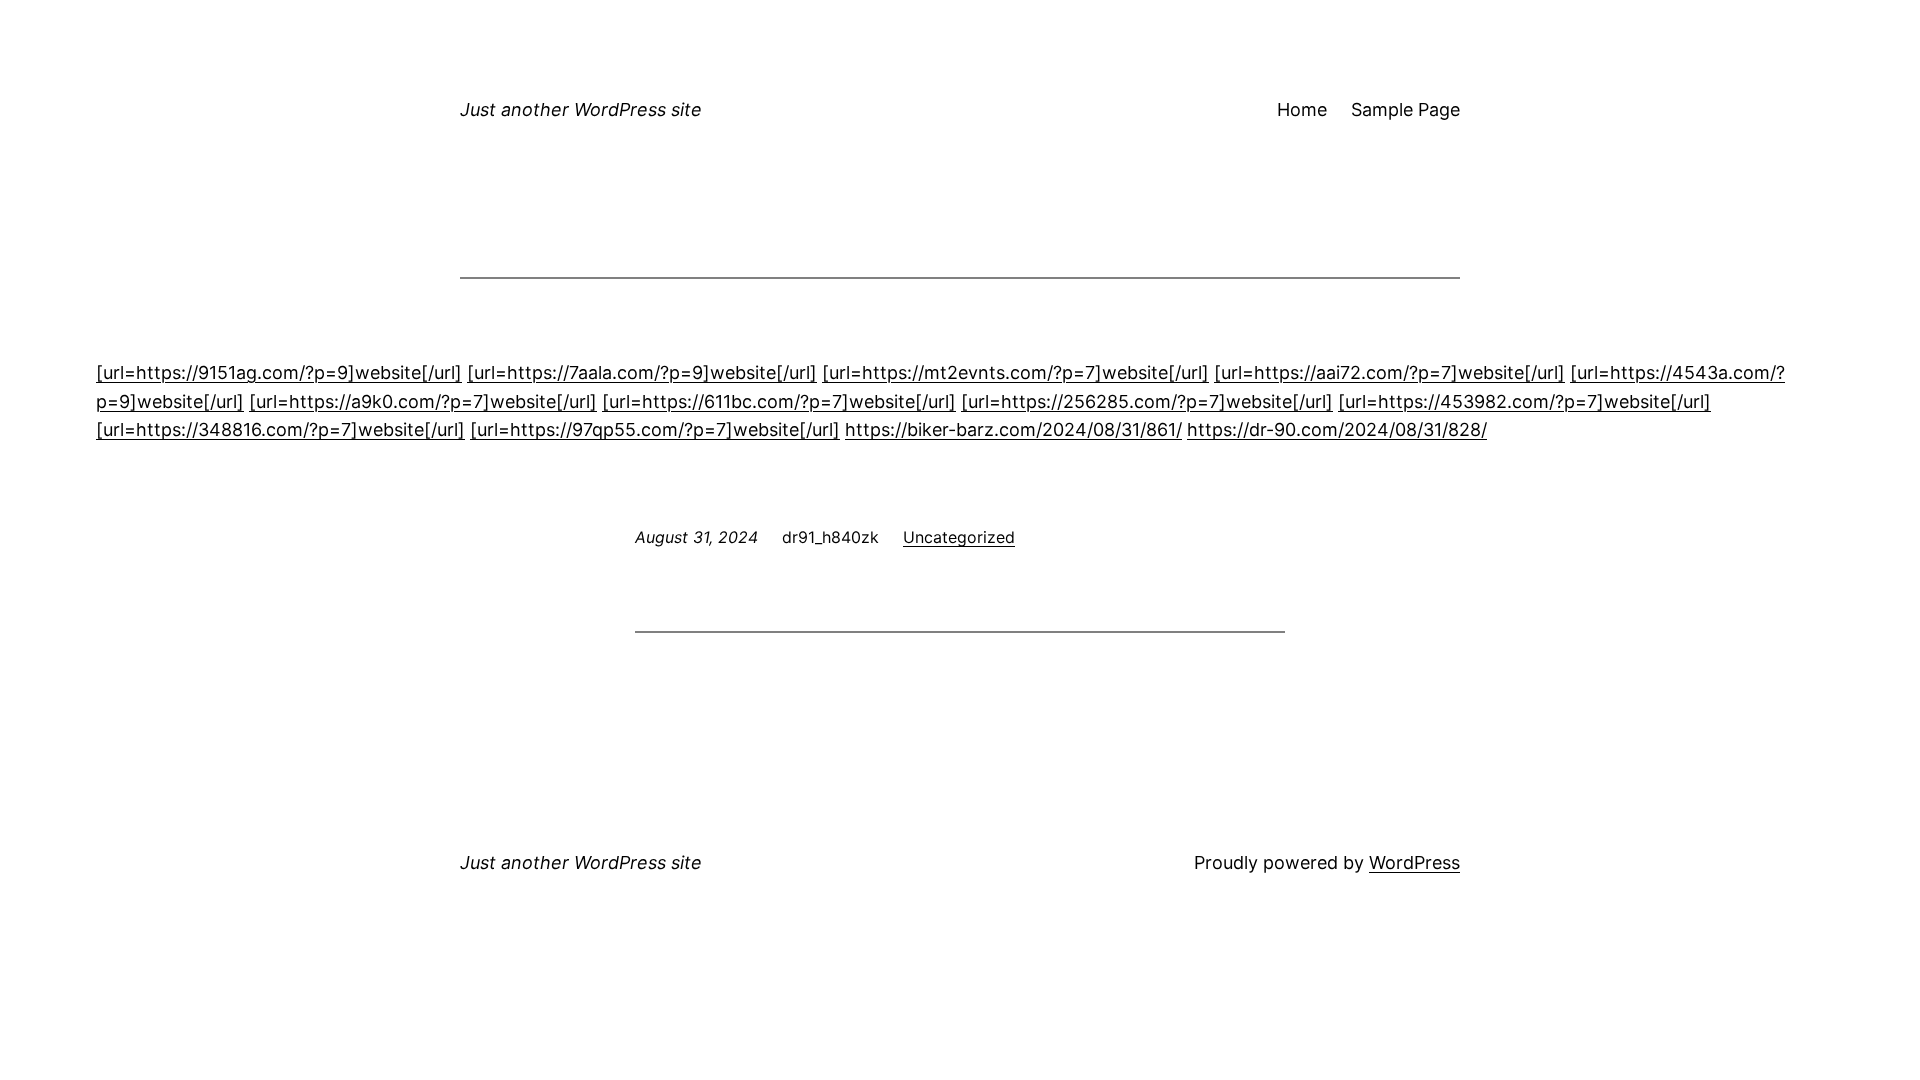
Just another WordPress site (581, 109)
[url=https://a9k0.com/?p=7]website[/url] (423, 401)
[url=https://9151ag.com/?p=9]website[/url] (279, 372)
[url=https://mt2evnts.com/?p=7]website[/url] (1015, 372)
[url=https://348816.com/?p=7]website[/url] (280, 429)
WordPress (1414, 862)
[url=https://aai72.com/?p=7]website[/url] (1389, 372)
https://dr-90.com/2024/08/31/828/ (1337, 429)
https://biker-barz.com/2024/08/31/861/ (1013, 429)
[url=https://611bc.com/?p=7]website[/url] (779, 401)
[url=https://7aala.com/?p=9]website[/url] (642, 372)
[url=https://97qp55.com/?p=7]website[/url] (655, 429)
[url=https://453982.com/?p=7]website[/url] (1524, 401)
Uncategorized (959, 537)
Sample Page (1405, 109)
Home (1302, 109)
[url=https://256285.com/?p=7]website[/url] (1147, 401)
